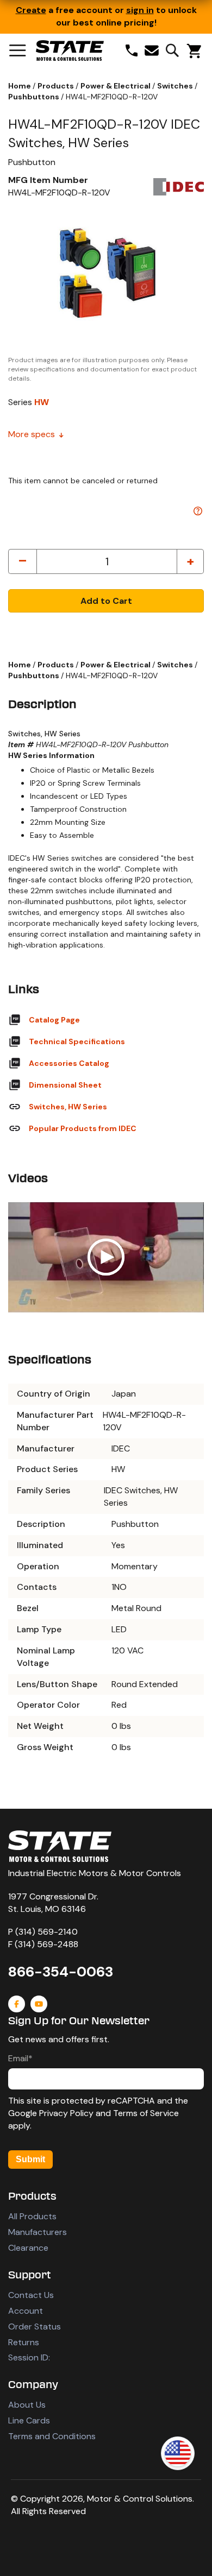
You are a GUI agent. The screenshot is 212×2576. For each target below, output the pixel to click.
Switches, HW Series (68, 1107)
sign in (140, 10)
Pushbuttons (35, 97)
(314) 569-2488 (46, 1944)
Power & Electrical (116, 86)
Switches (176, 86)
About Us (27, 2405)
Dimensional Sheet (65, 1085)
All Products (32, 2216)
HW (42, 402)
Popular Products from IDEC (83, 1128)
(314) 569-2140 (46, 1932)
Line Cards (29, 2420)
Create (31, 10)
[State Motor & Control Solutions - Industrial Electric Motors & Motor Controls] (60, 1846)
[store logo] (70, 50)
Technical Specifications (77, 1041)
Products (57, 86)
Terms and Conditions (52, 2436)
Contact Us (31, 2295)
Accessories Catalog (69, 1063)
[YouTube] (39, 2004)
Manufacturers (38, 2232)
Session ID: (29, 2357)
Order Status (35, 2326)
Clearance (28, 2248)
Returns (24, 2342)
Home (20, 86)
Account (26, 2311)
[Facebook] (17, 2004)
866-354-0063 (61, 1972)
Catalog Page (54, 1020)
